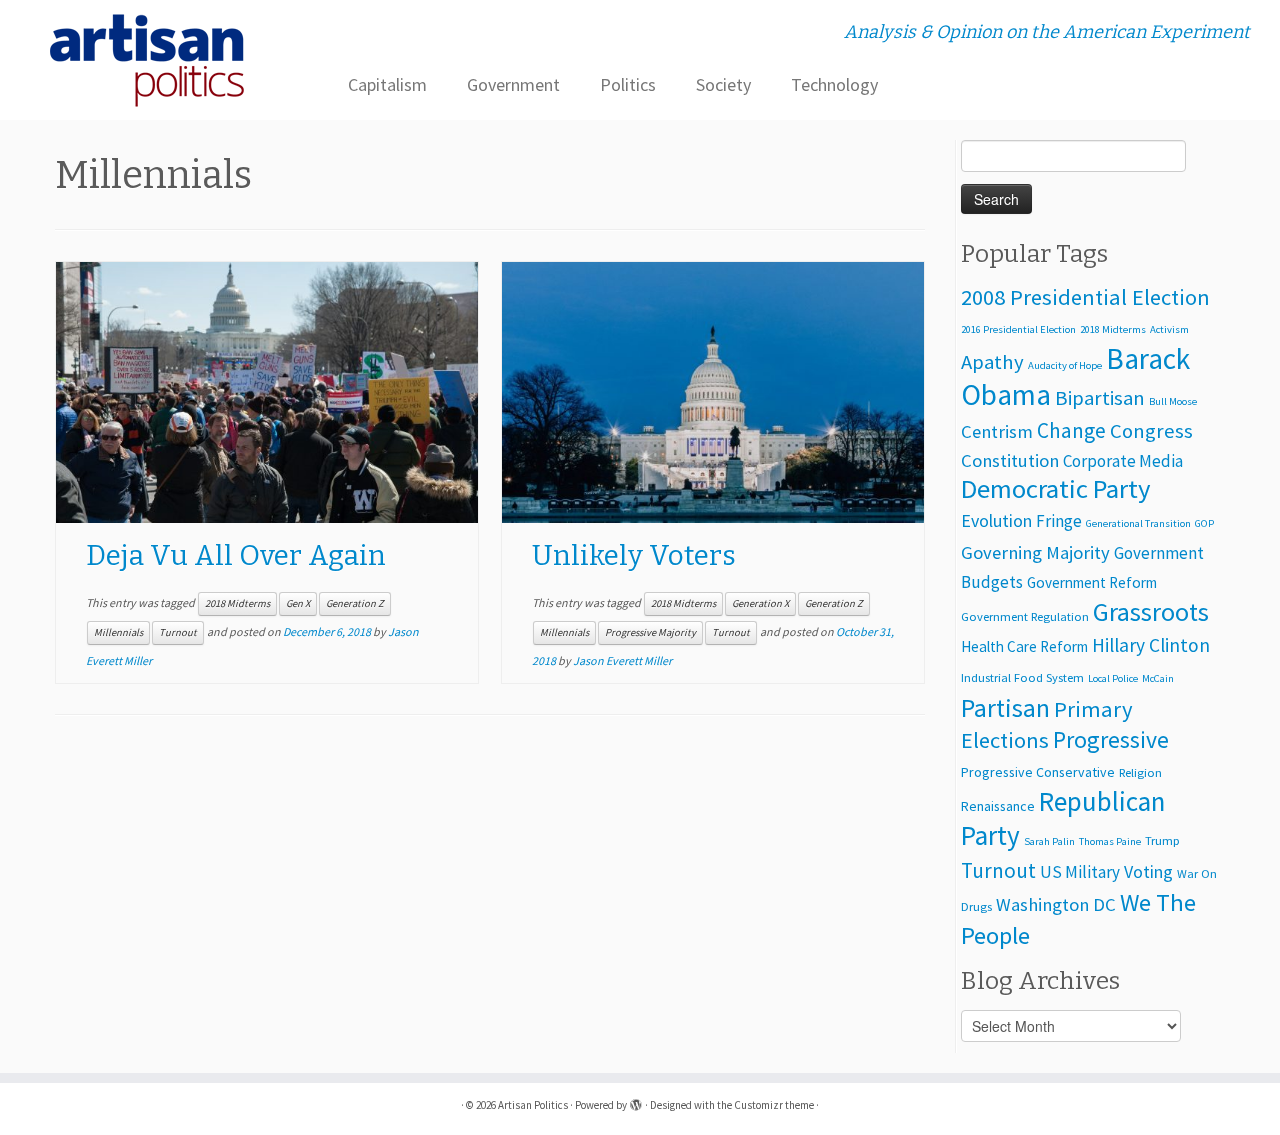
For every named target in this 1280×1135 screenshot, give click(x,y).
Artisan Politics (533, 1105)
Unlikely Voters (634, 555)
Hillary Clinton (1151, 645)
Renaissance (998, 806)
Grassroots (1151, 611)
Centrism (997, 431)
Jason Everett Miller (622, 660)
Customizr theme (774, 1105)
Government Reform (1092, 582)
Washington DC (1056, 904)
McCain (1158, 678)
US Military (1080, 872)
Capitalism (387, 84)
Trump (1162, 840)
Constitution (1010, 460)
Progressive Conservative (1038, 772)
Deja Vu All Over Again (236, 555)
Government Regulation (1025, 616)
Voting (1148, 871)
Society (723, 84)
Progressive (1111, 739)
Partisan (1005, 708)
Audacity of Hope (1065, 365)
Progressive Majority (650, 632)
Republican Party (1063, 818)
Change (1071, 430)
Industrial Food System (1022, 677)
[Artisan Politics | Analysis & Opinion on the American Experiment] (147, 60)
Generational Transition (1138, 523)
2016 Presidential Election (1018, 329)
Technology (834, 84)
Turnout (178, 632)
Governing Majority (1035, 552)
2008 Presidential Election (1085, 297)
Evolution (996, 520)
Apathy (992, 362)
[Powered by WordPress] (636, 1101)
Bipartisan (1100, 398)
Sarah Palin (1049, 841)
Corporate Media (1123, 461)
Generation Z (355, 603)
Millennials (118, 632)
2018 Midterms (237, 603)
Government (513, 84)
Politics (628, 84)
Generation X (760, 603)
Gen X (298, 603)
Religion (1140, 772)
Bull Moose (1173, 401)
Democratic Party (1056, 488)
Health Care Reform (1024, 646)
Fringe (1059, 521)
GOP (1204, 523)
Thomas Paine (1110, 841)
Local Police (1113, 678)
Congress (1151, 431)
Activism (1169, 329)
